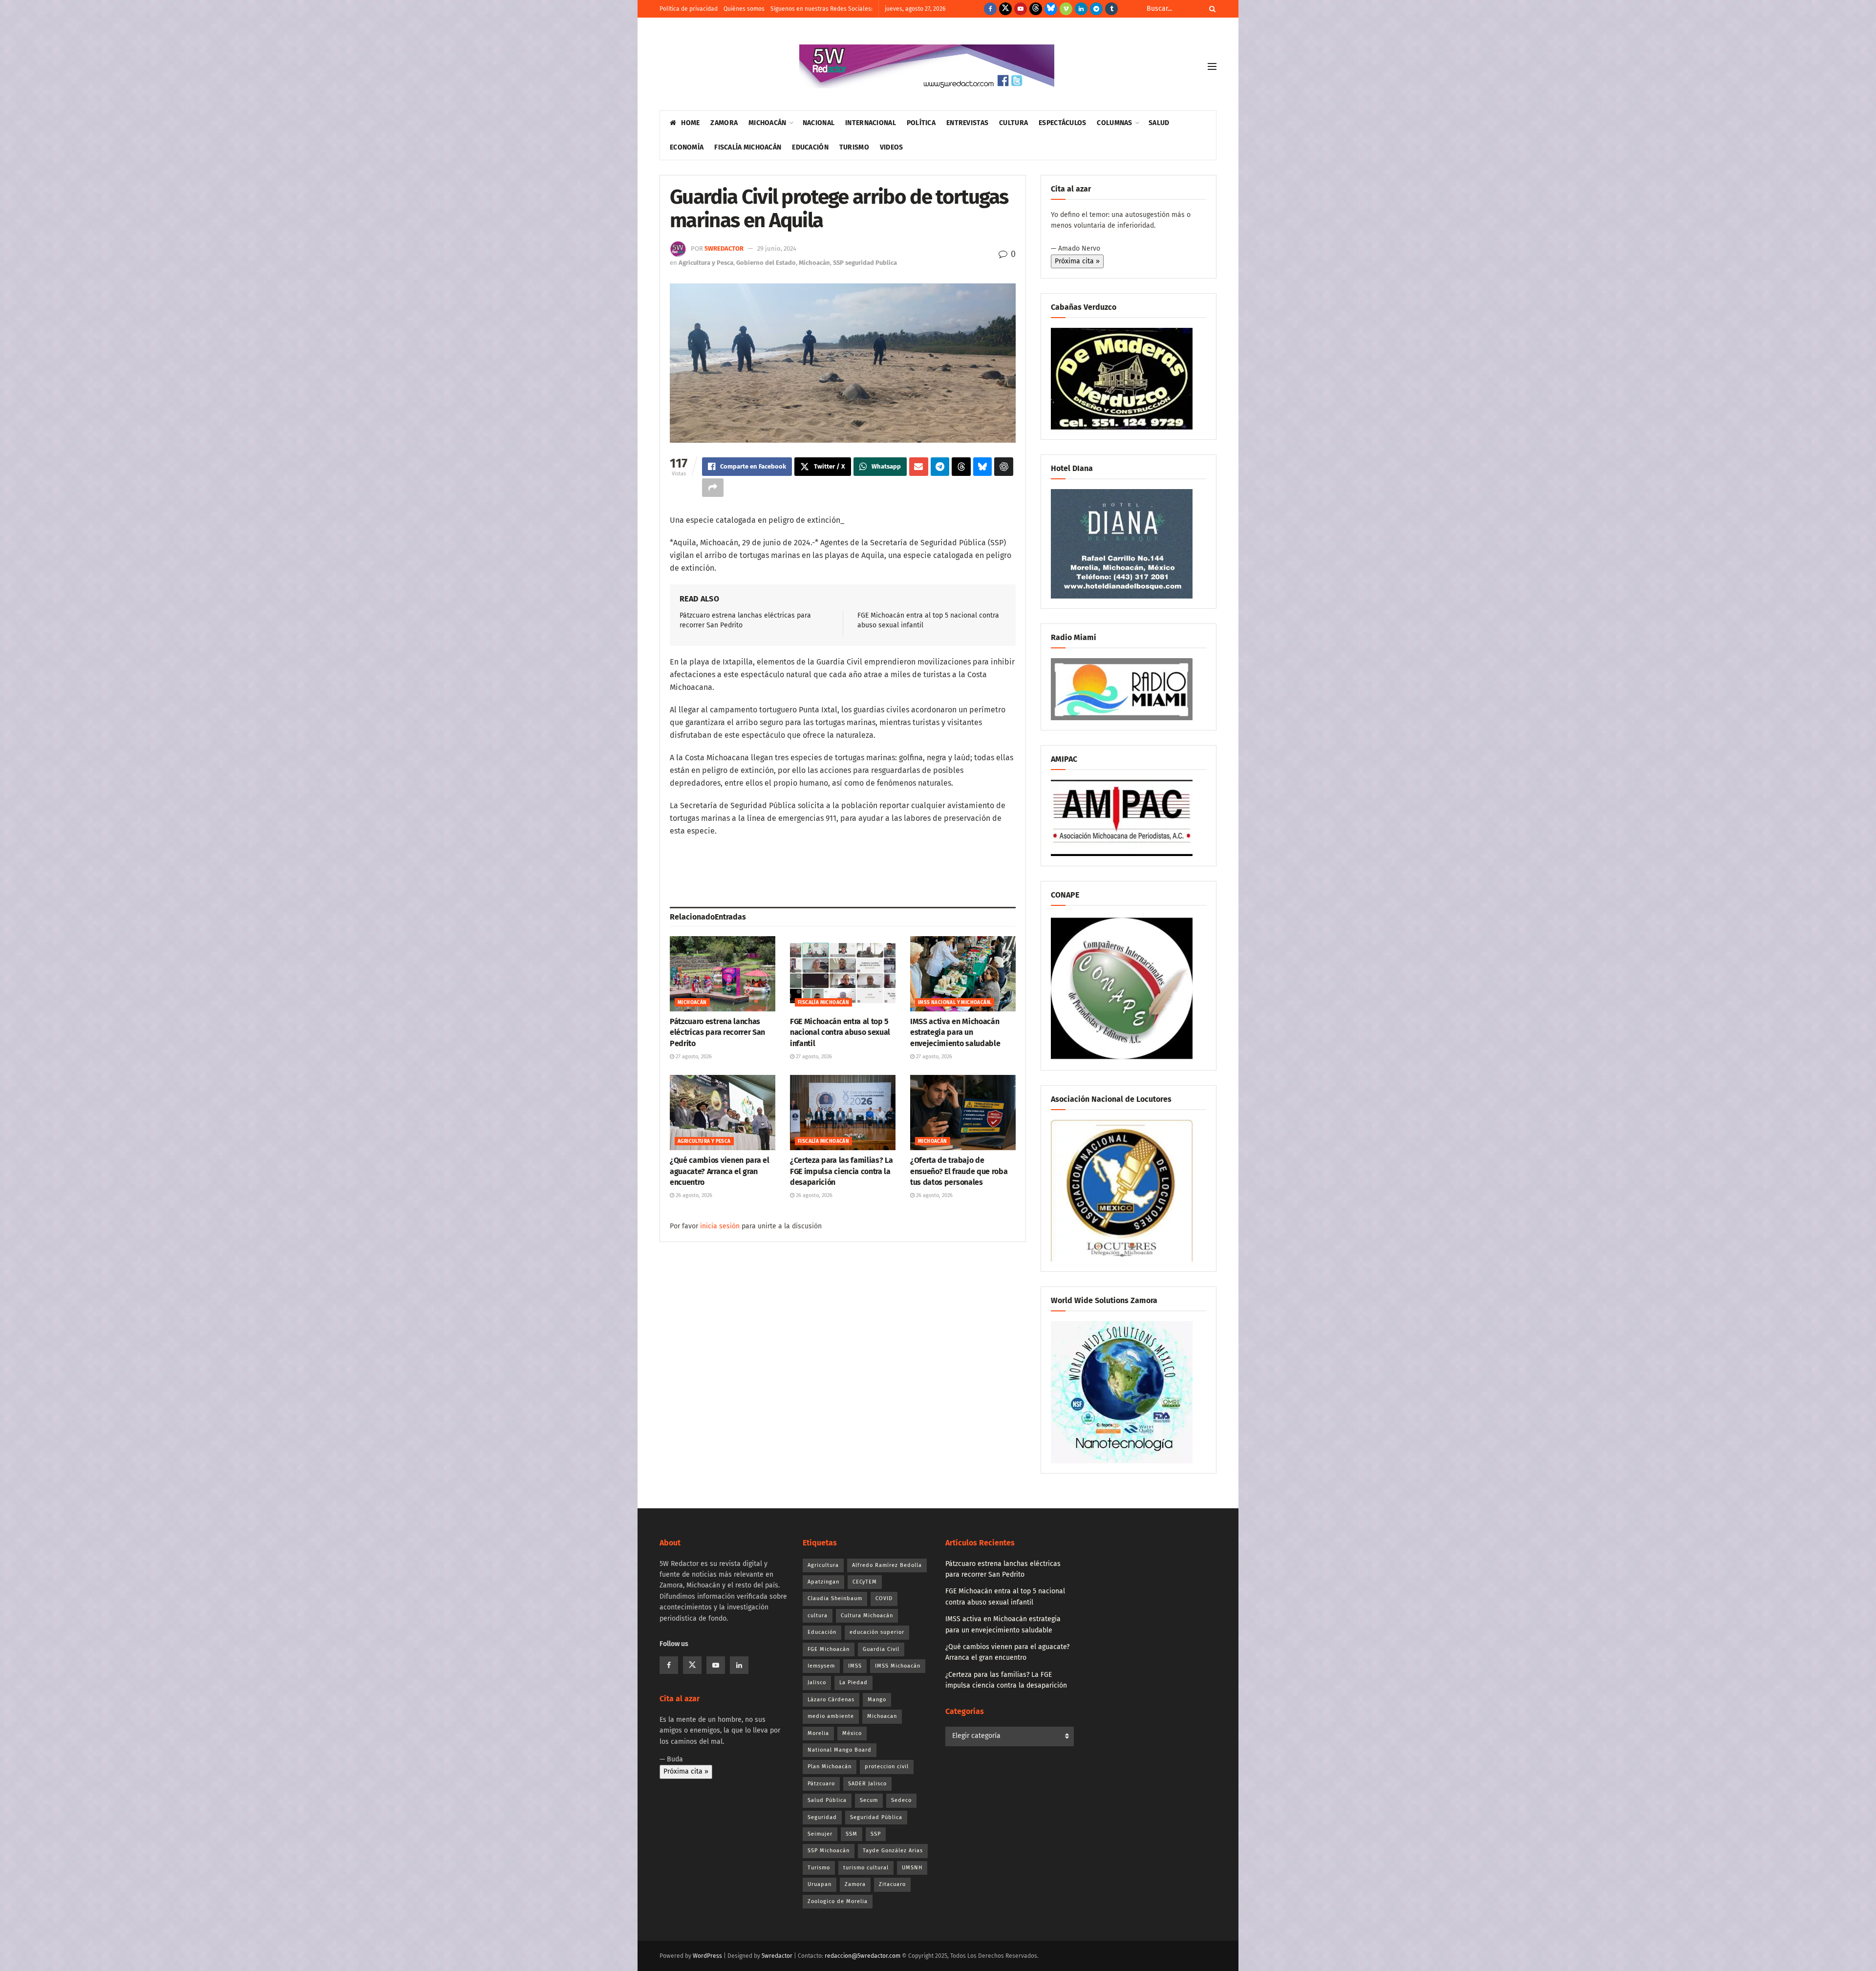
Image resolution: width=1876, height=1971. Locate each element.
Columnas (1114, 123)
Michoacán (767, 123)
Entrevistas (967, 123)
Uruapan (820, 1884)
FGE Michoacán (829, 1649)
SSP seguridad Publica (865, 263)
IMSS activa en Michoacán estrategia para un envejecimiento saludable (955, 1032)
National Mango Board (840, 1750)
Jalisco (817, 1682)
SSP (876, 1834)
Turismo (854, 147)
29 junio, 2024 (777, 248)
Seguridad (822, 1817)
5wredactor (724, 248)
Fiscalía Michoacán (748, 147)
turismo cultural (866, 1868)
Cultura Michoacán (867, 1616)
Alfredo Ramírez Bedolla (887, 1565)
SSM (852, 1834)
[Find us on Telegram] (1096, 9)
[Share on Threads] (961, 467)
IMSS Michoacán (898, 1666)
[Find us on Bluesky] (1051, 9)
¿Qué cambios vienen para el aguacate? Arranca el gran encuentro (719, 1171)
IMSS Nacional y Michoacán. (955, 1003)
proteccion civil (887, 1767)
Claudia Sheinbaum (835, 1598)
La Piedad (853, 1682)
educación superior (877, 1632)
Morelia (818, 1733)
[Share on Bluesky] (983, 467)
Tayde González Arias (893, 1851)
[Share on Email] (919, 467)
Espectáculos (1062, 123)
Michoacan (882, 1716)
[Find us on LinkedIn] (1081, 9)
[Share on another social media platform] (713, 488)
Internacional (871, 123)
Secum (869, 1800)
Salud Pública (827, 1800)
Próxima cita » (1077, 261)
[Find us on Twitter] (1005, 9)
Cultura (1013, 123)
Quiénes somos (744, 9)
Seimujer (820, 1834)
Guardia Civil (881, 1649)
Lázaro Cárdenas (831, 1700)
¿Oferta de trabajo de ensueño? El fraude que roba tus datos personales (959, 1171)
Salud (1159, 123)
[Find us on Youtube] (1021, 9)
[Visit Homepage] (927, 66)
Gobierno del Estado (766, 263)
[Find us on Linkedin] (739, 1665)
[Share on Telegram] (940, 467)
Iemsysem (821, 1666)
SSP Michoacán (829, 1851)
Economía (687, 147)
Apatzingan (823, 1582)
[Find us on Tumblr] (1111, 9)
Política (921, 123)
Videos (892, 147)
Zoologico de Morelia (838, 1901)
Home (690, 123)
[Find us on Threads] (1036, 9)
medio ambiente (831, 1716)
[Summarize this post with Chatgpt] (1004, 467)
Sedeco (901, 1800)
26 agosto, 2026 (693, 1195)
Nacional (819, 123)
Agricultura (823, 1565)
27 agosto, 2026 (693, 1057)
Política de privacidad (689, 9)
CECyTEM (865, 1582)
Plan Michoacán (830, 1767)
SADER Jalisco (867, 1784)
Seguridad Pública (876, 1817)
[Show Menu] (1212, 66)
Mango (877, 1700)
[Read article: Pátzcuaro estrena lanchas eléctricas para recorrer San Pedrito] (723, 974)
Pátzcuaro (821, 1784)
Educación (810, 147)
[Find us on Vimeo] (1066, 9)
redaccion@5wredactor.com (863, 1956)
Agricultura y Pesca (706, 263)
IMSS (855, 1666)
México (852, 1733)
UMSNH (912, 1868)
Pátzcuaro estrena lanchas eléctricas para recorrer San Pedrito (717, 1032)
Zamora (724, 123)
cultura (818, 1616)
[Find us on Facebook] (990, 9)
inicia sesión (720, 1226)
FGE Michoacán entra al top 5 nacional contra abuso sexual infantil (840, 1032)
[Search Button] (1211, 9)
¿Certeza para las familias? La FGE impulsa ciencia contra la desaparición (841, 1171)
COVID (884, 1598)
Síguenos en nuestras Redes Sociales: (821, 9)
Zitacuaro (892, 1884)
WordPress (707, 1956)
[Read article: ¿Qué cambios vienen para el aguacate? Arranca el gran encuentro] (723, 1113)
